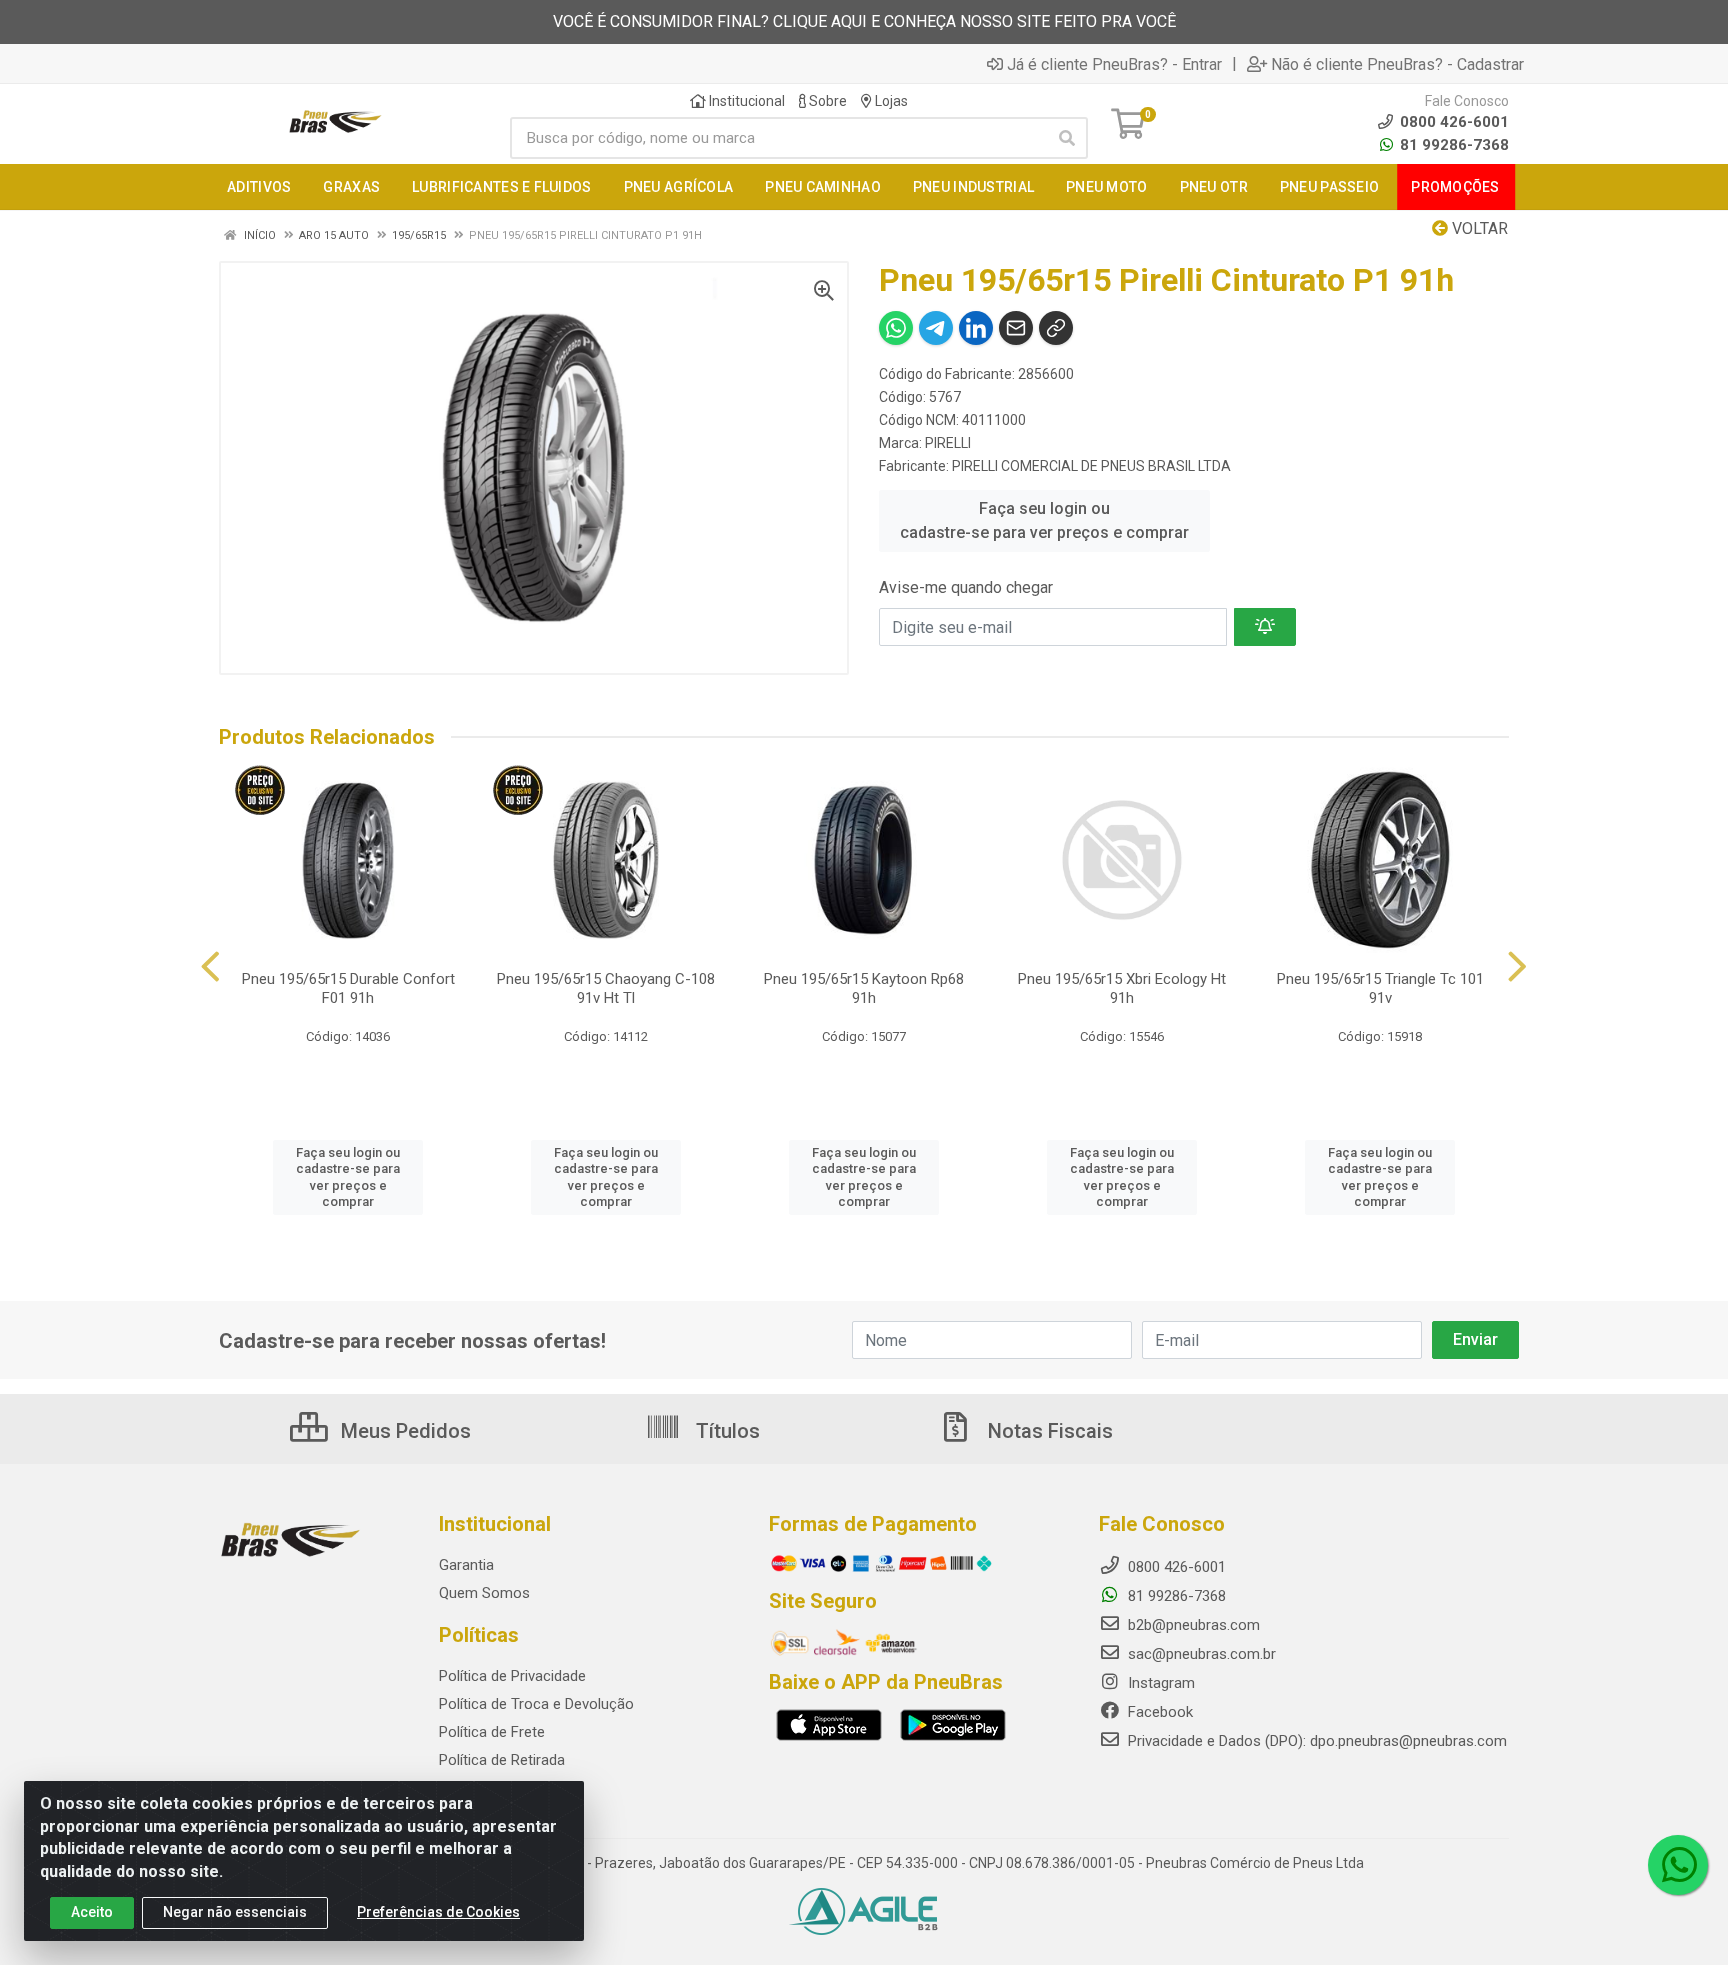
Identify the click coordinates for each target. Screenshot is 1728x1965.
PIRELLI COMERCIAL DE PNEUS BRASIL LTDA (1091, 466)
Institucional (745, 101)
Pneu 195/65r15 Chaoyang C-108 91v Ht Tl (606, 988)
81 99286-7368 (1452, 145)
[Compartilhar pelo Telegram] (936, 328)
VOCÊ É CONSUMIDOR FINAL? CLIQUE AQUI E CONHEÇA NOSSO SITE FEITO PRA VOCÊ (864, 21)
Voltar (1478, 228)
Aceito (92, 1912)
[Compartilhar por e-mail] (1016, 328)
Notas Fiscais (1048, 1431)
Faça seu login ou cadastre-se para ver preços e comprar (1044, 520)
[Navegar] (210, 967)
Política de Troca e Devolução (536, 1704)
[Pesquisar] (1067, 138)
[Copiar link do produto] (1056, 328)
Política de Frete (492, 1732)
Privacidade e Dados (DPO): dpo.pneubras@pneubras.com (1315, 1741)
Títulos (725, 1431)
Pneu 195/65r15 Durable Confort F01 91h (348, 988)
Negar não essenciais (235, 1912)
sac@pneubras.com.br (1200, 1654)
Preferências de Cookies (438, 1912)
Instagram (1159, 1683)
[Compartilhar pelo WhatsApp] (896, 328)
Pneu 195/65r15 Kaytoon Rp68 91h (864, 988)
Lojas (890, 101)
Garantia (466, 1565)
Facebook (1158, 1712)
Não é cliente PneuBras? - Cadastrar (1397, 64)
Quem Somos (484, 1593)
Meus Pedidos (403, 1431)
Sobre (826, 101)
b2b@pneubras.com (1192, 1625)
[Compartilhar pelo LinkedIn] (976, 328)
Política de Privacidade (512, 1676)
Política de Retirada (502, 1760)
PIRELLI (948, 443)
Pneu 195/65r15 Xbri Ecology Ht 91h (1122, 988)
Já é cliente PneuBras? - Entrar (1114, 64)
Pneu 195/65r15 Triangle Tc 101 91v (1380, 988)
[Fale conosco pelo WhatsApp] (1678, 1865)
